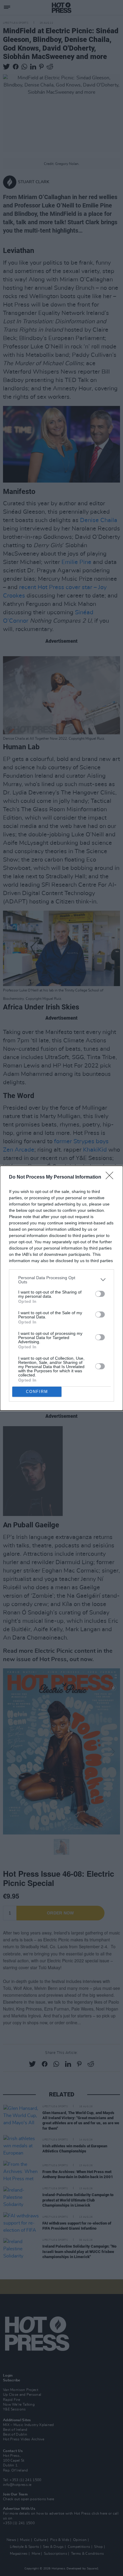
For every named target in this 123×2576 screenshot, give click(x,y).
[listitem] (61, 1280)
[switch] (100, 1294)
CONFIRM (37, 1392)
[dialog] (61, 1288)
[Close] (111, 1177)
